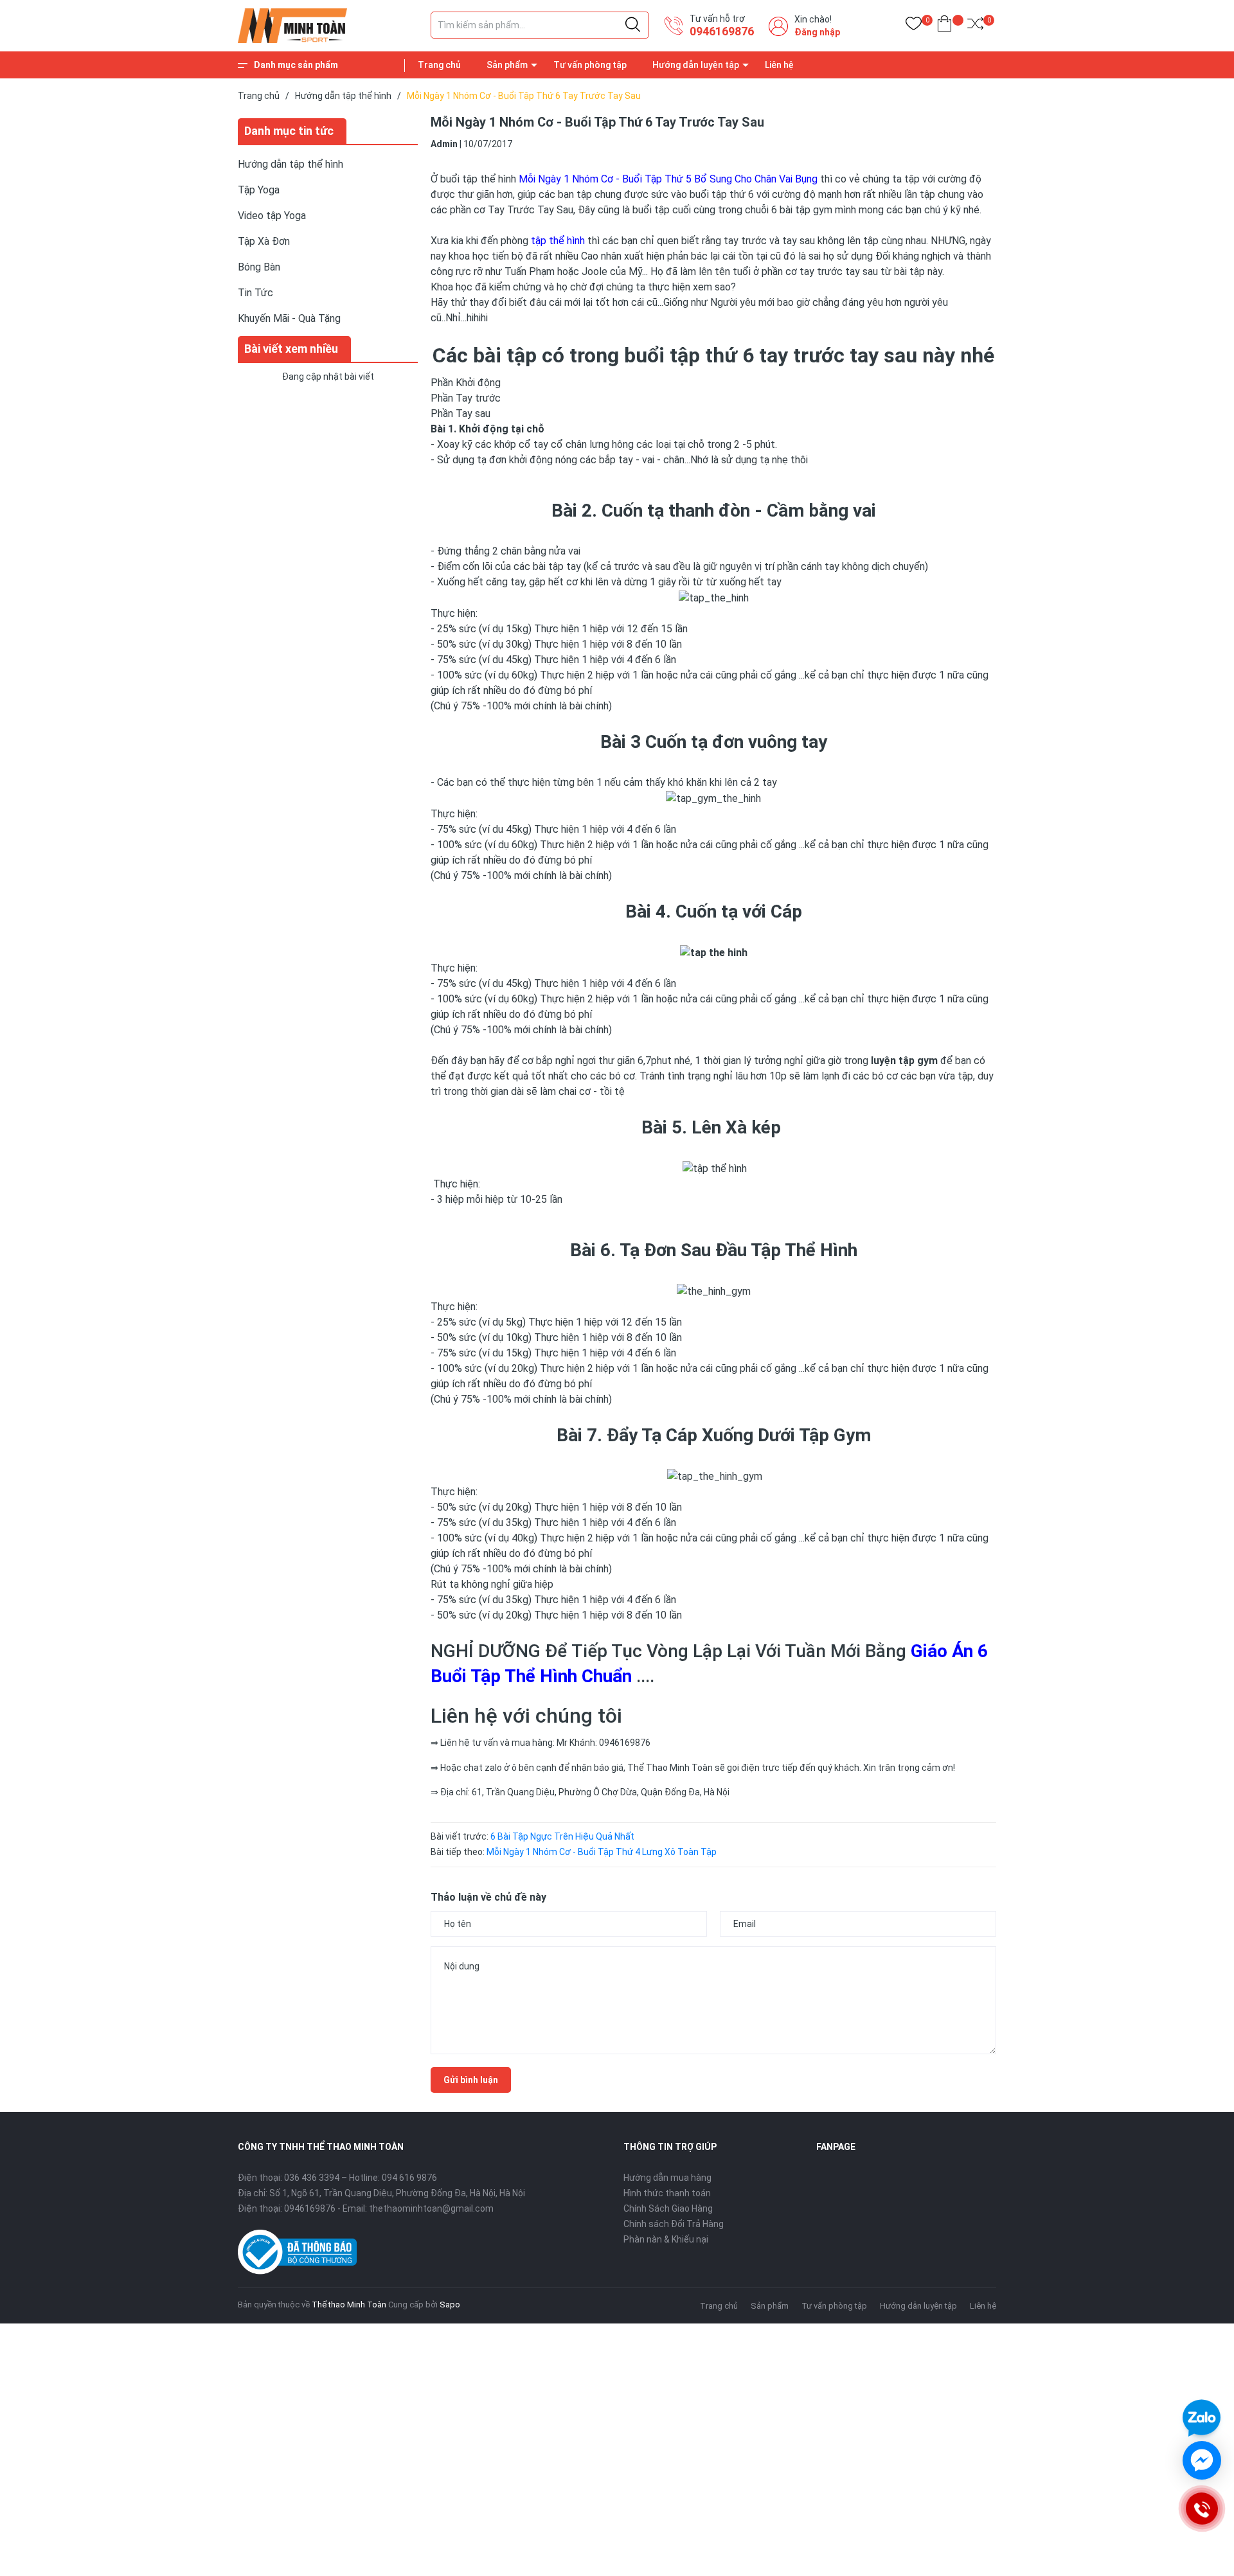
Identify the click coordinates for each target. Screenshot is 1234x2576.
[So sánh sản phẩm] (975, 26)
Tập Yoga (259, 190)
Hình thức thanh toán (667, 2193)
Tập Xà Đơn (264, 241)
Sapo (450, 2305)
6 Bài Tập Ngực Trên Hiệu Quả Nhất (562, 1836)
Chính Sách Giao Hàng (668, 2208)
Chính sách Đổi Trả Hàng (674, 2224)
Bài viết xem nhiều (291, 349)
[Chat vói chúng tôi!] (1202, 2460)
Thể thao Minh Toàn (349, 2305)
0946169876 (722, 31)
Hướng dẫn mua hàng (667, 2178)
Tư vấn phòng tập (590, 65)
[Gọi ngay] (1201, 2509)
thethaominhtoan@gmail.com (431, 2208)
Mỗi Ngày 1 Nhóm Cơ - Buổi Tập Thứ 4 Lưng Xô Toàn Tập (602, 1852)
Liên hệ (779, 65)
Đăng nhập (817, 32)
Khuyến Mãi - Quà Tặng (289, 318)
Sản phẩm (507, 65)
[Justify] (633, 25)
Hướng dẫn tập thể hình (291, 164)
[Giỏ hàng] (944, 26)
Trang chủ (439, 65)
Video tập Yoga (272, 216)
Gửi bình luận (471, 2080)
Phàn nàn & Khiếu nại (666, 2239)
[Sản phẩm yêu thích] (914, 26)
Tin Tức (255, 293)
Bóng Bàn (259, 267)
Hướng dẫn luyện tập (696, 65)
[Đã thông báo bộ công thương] (297, 2252)
